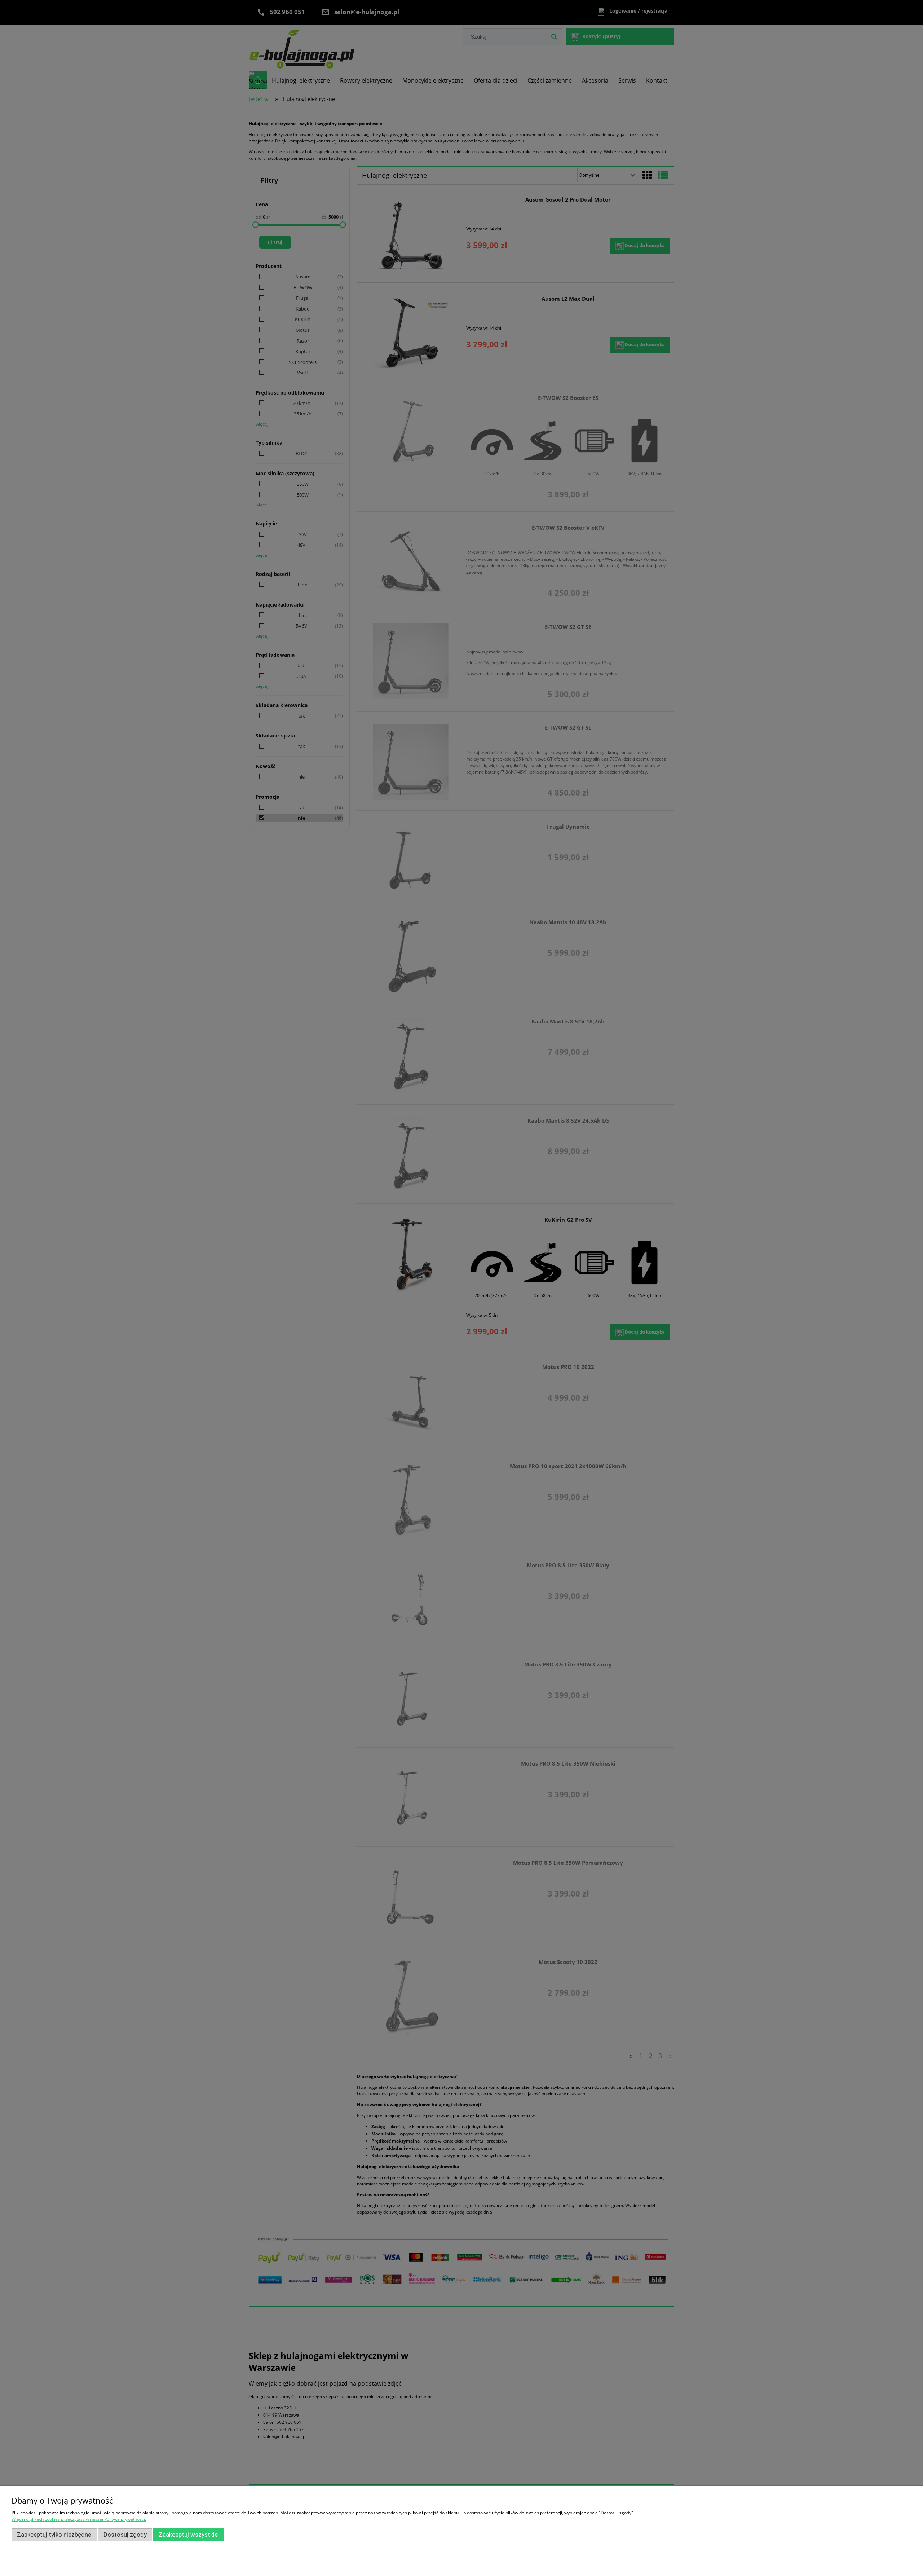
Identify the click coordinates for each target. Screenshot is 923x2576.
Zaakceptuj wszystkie (188, 2535)
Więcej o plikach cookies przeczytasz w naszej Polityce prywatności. (79, 2519)
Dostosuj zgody (125, 2535)
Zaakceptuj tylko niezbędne (54, 2535)
